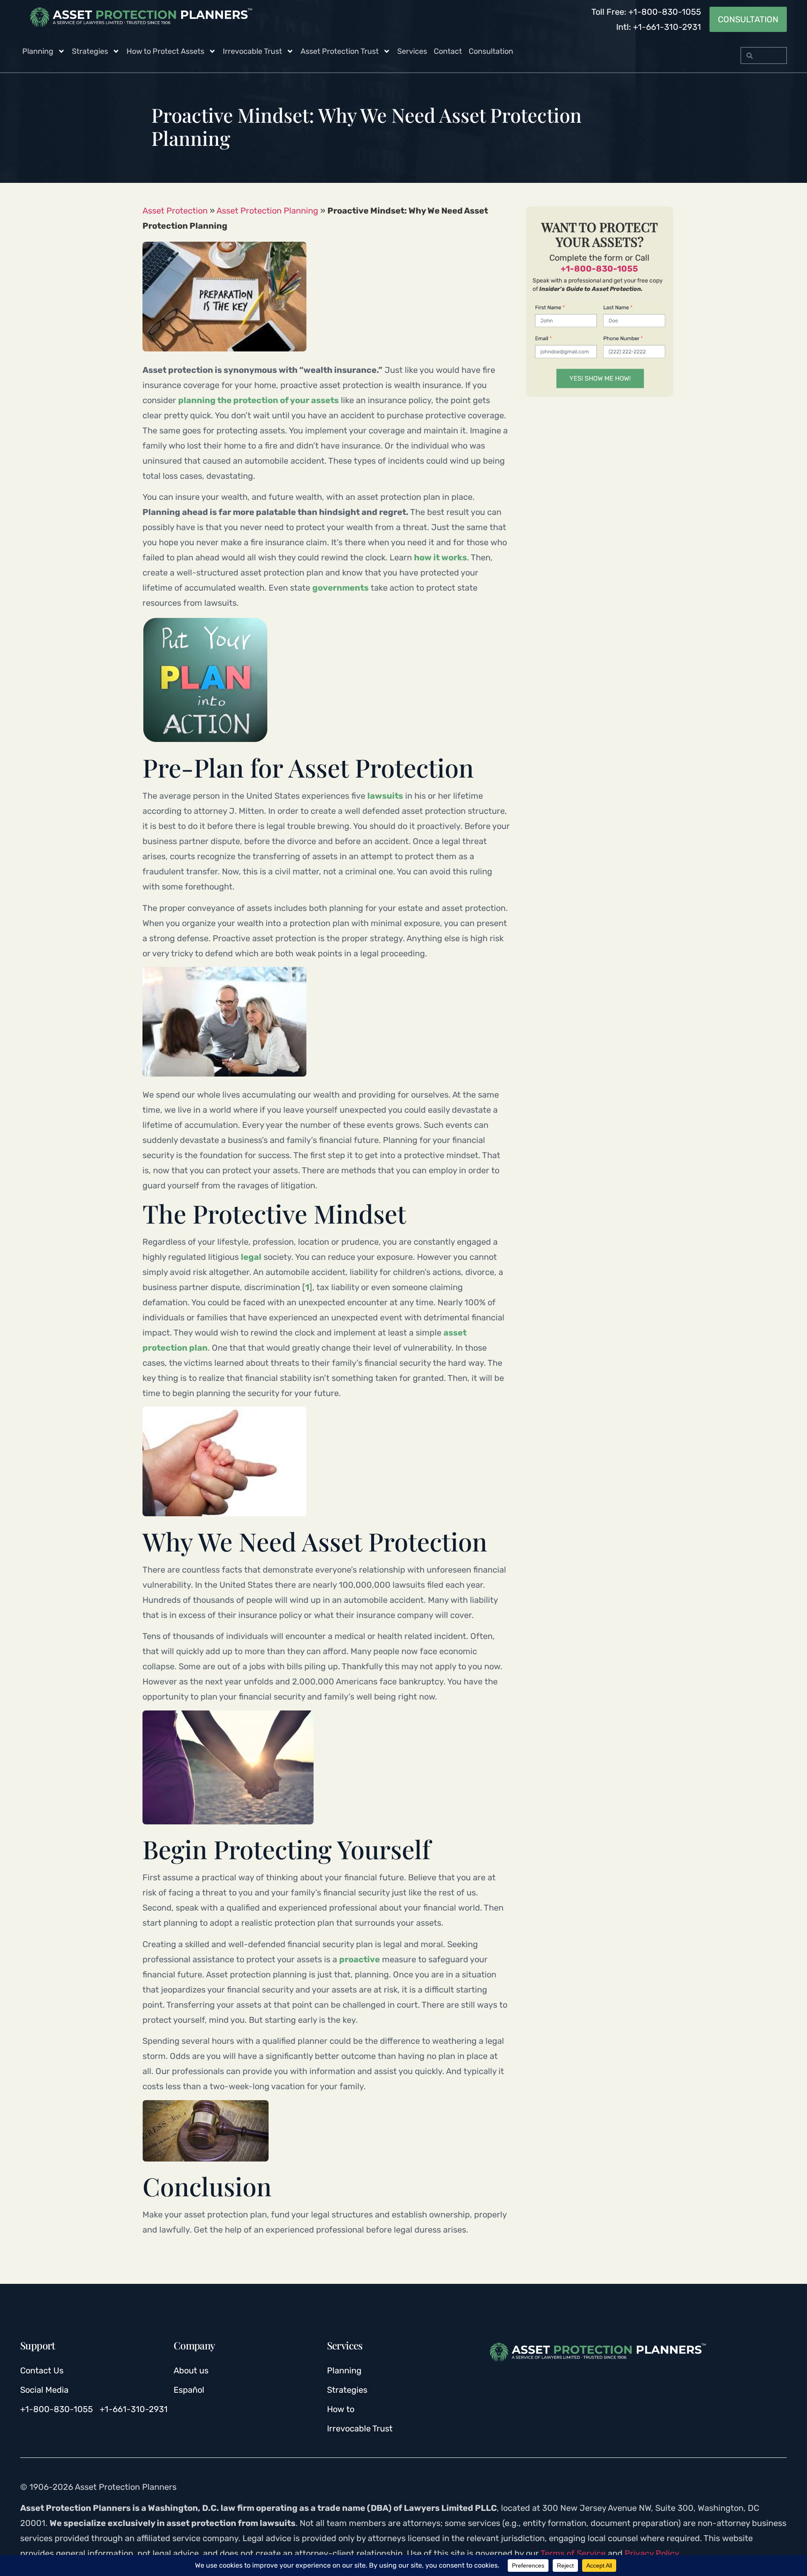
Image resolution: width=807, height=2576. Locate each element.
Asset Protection (175, 211)
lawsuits (385, 796)
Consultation (491, 51)
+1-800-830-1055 (599, 269)
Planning (38, 51)
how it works (440, 557)
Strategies (90, 51)
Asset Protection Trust (340, 51)
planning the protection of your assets (258, 400)
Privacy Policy (652, 2553)
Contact (448, 51)
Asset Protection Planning (267, 211)
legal (251, 1257)
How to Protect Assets (165, 51)
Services (412, 51)
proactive (360, 1959)
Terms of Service (573, 2553)
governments (340, 588)
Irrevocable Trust (252, 51)
